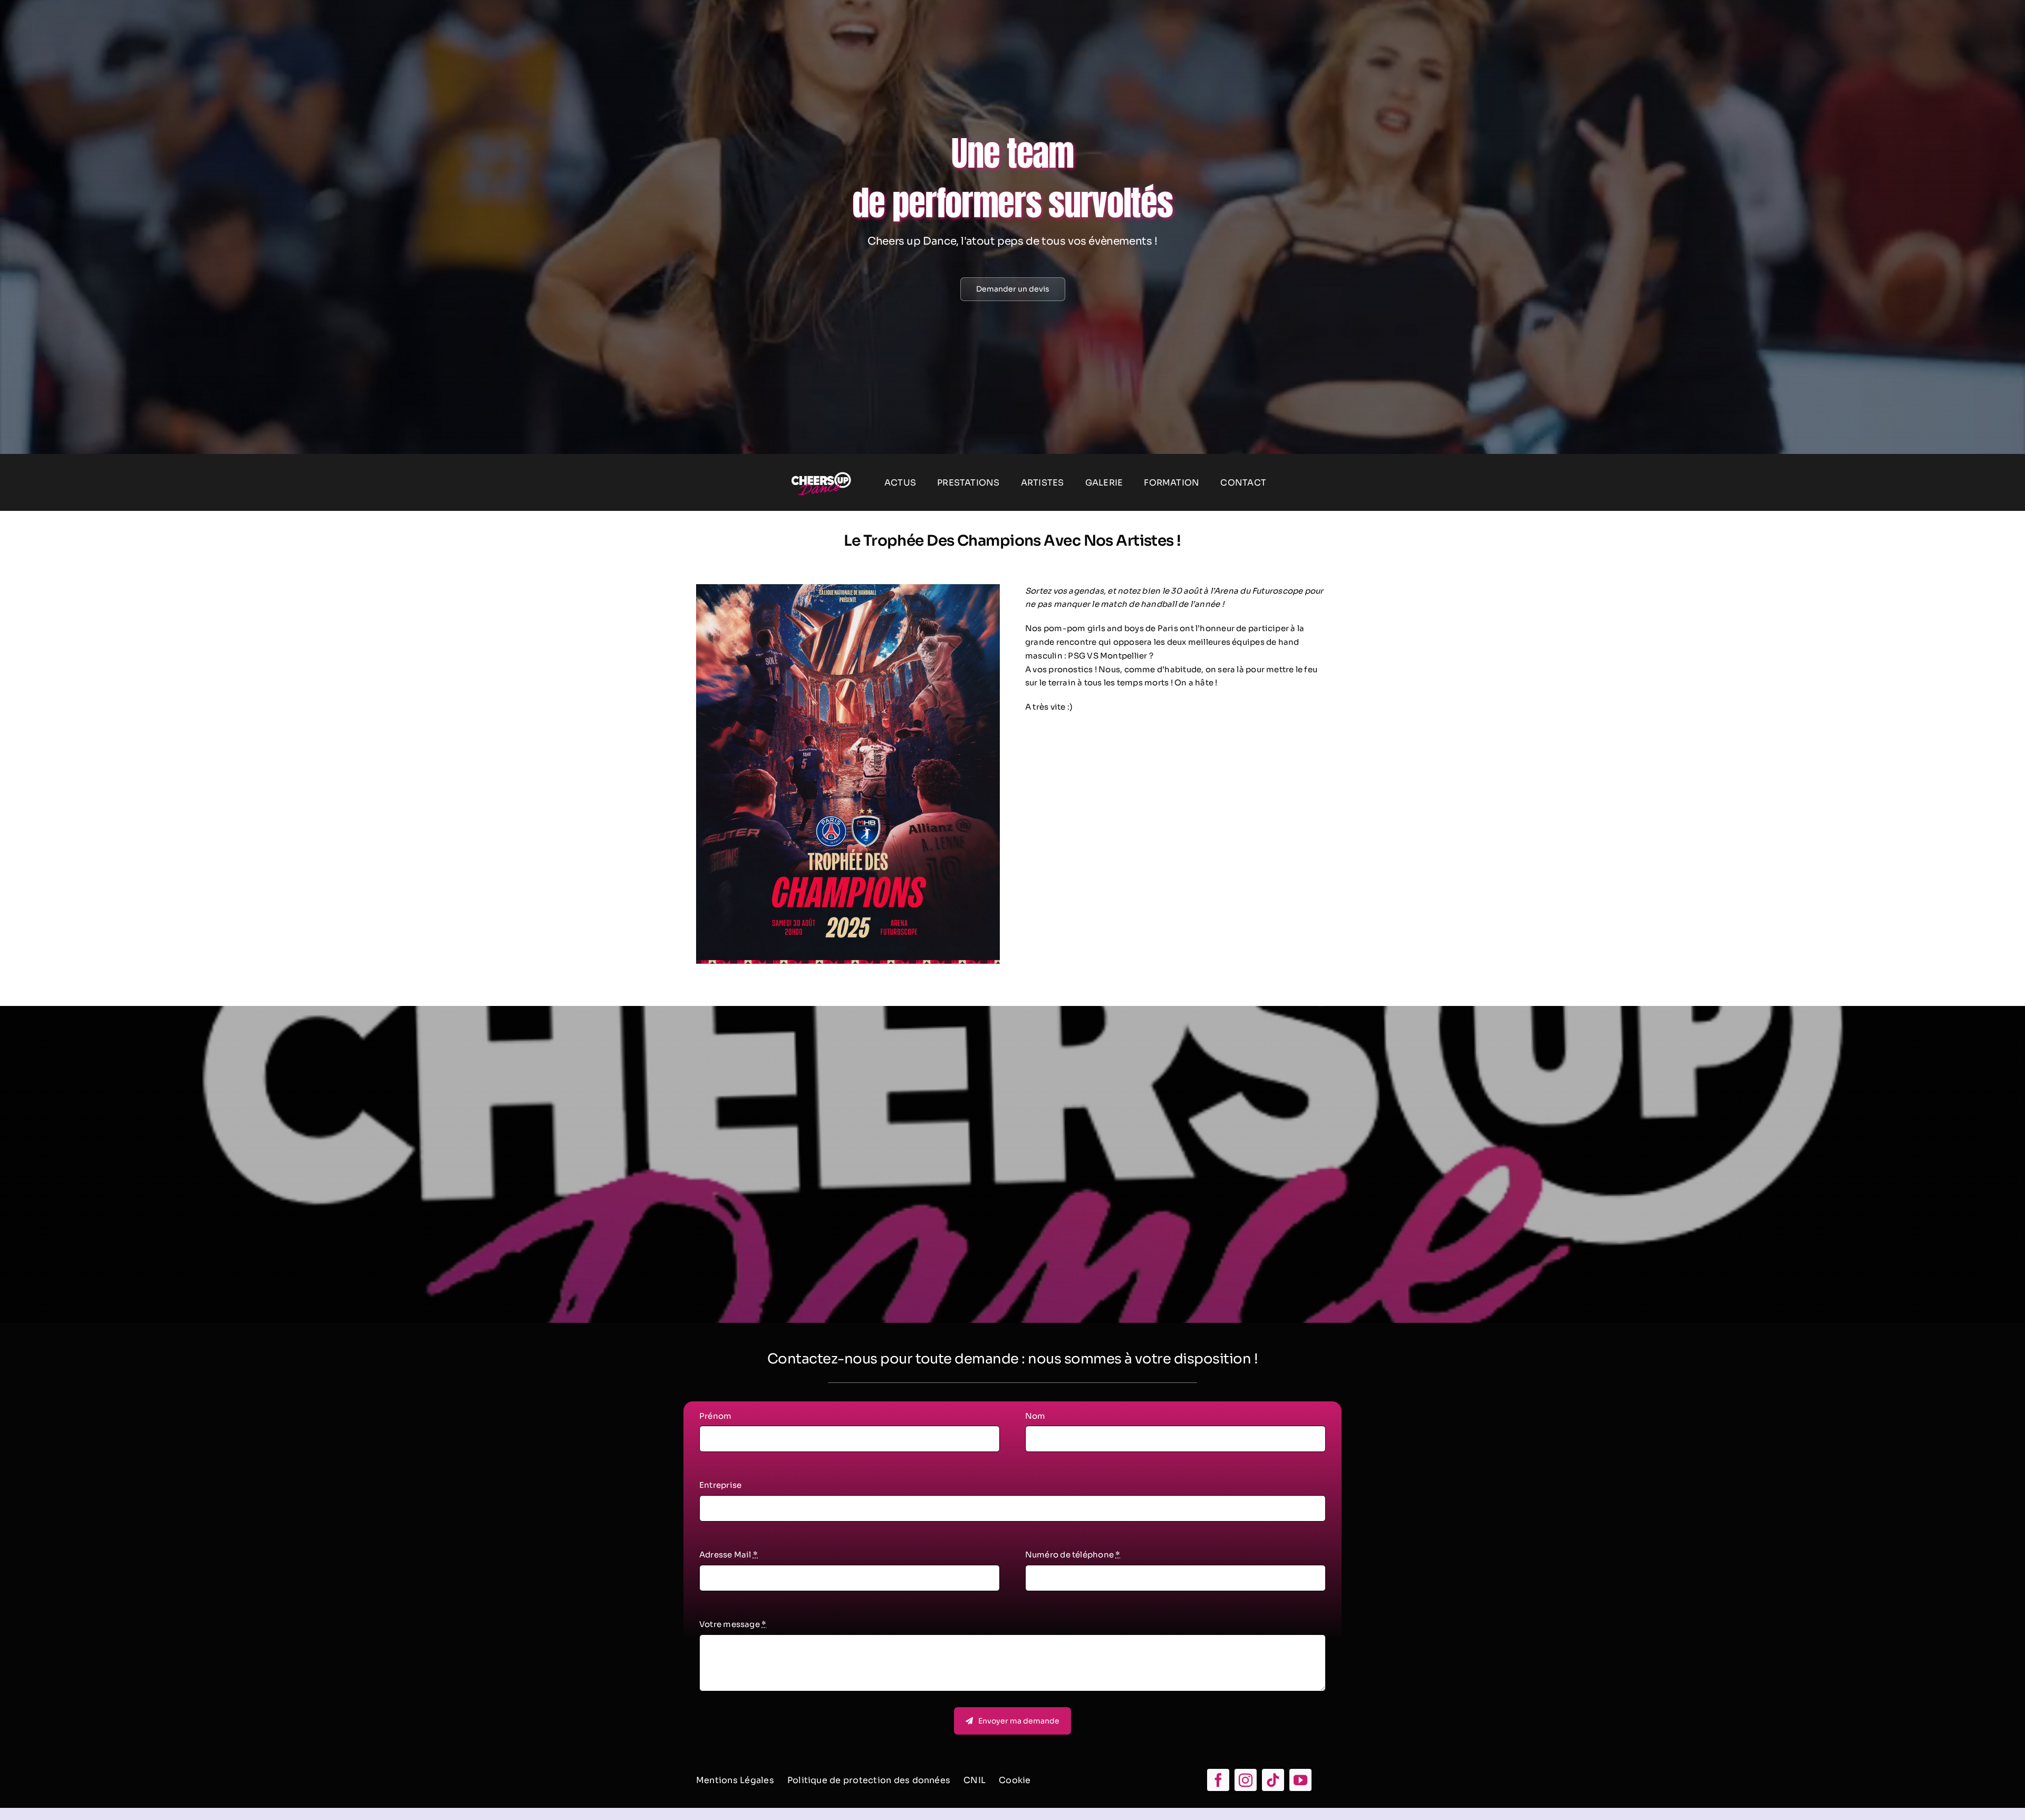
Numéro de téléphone (1073, 1555)
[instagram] (1246, 1780)
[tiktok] (1273, 1780)
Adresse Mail (729, 1555)
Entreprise (720, 1485)
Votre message (733, 1624)
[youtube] (1300, 1780)
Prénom (715, 1416)
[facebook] (1218, 1780)
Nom (1035, 1416)
